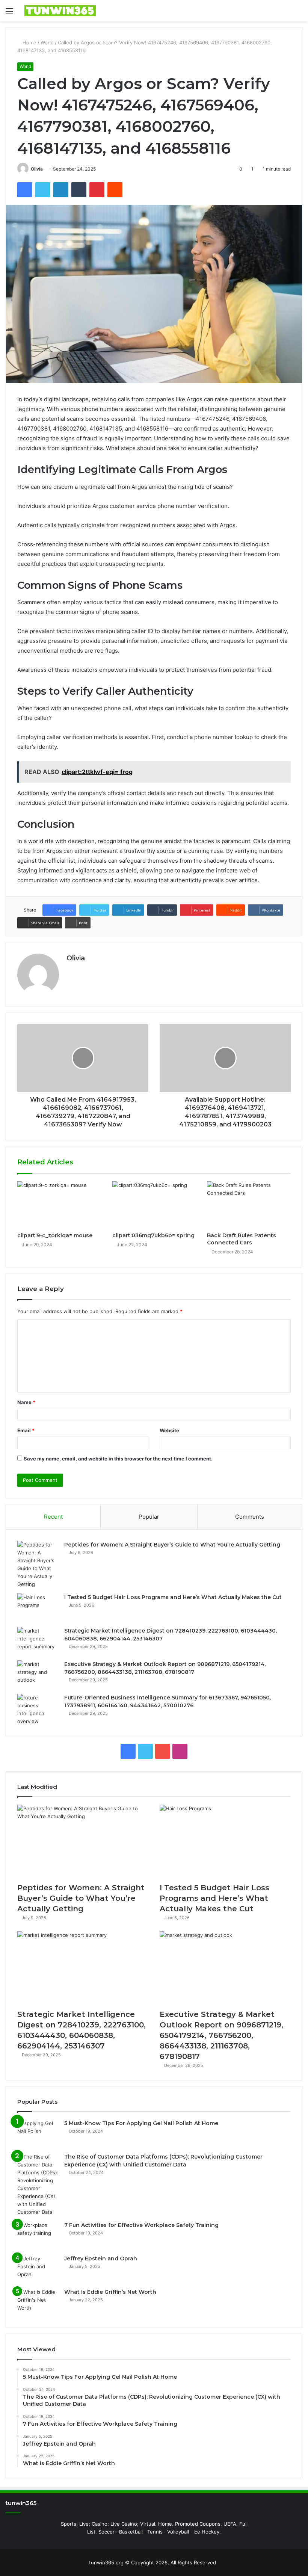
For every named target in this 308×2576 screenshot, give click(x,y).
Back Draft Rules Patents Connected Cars (242, 1239)
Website (169, 1430)
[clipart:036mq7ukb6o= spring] (154, 1205)
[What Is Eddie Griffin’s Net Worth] (38, 2302)
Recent (53, 1517)
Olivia (37, 169)
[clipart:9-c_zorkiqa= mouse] (59, 1205)
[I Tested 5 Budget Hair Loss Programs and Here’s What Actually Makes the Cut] (38, 1608)
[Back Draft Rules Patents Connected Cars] (249, 1205)
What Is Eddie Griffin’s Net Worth (110, 2292)
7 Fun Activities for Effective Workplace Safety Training (141, 2225)
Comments (250, 1517)
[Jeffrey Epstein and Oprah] (38, 2269)
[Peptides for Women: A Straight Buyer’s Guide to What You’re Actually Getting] (38, 1565)
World (47, 42)
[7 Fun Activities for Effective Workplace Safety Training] (38, 2235)
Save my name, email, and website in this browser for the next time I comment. (118, 1459)
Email (26, 1430)
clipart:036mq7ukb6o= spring (153, 1235)
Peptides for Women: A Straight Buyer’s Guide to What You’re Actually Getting (172, 1545)
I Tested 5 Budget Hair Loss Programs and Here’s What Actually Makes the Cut (173, 1597)
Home (29, 42)
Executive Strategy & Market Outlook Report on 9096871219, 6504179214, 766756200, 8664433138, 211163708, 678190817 (221, 2035)
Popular (149, 1517)
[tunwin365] (60, 11)
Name (26, 1402)
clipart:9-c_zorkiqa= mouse (55, 1235)
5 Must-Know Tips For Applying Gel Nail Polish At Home (141, 2123)
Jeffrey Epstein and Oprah (101, 2259)
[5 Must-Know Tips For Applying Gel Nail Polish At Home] (38, 2134)
